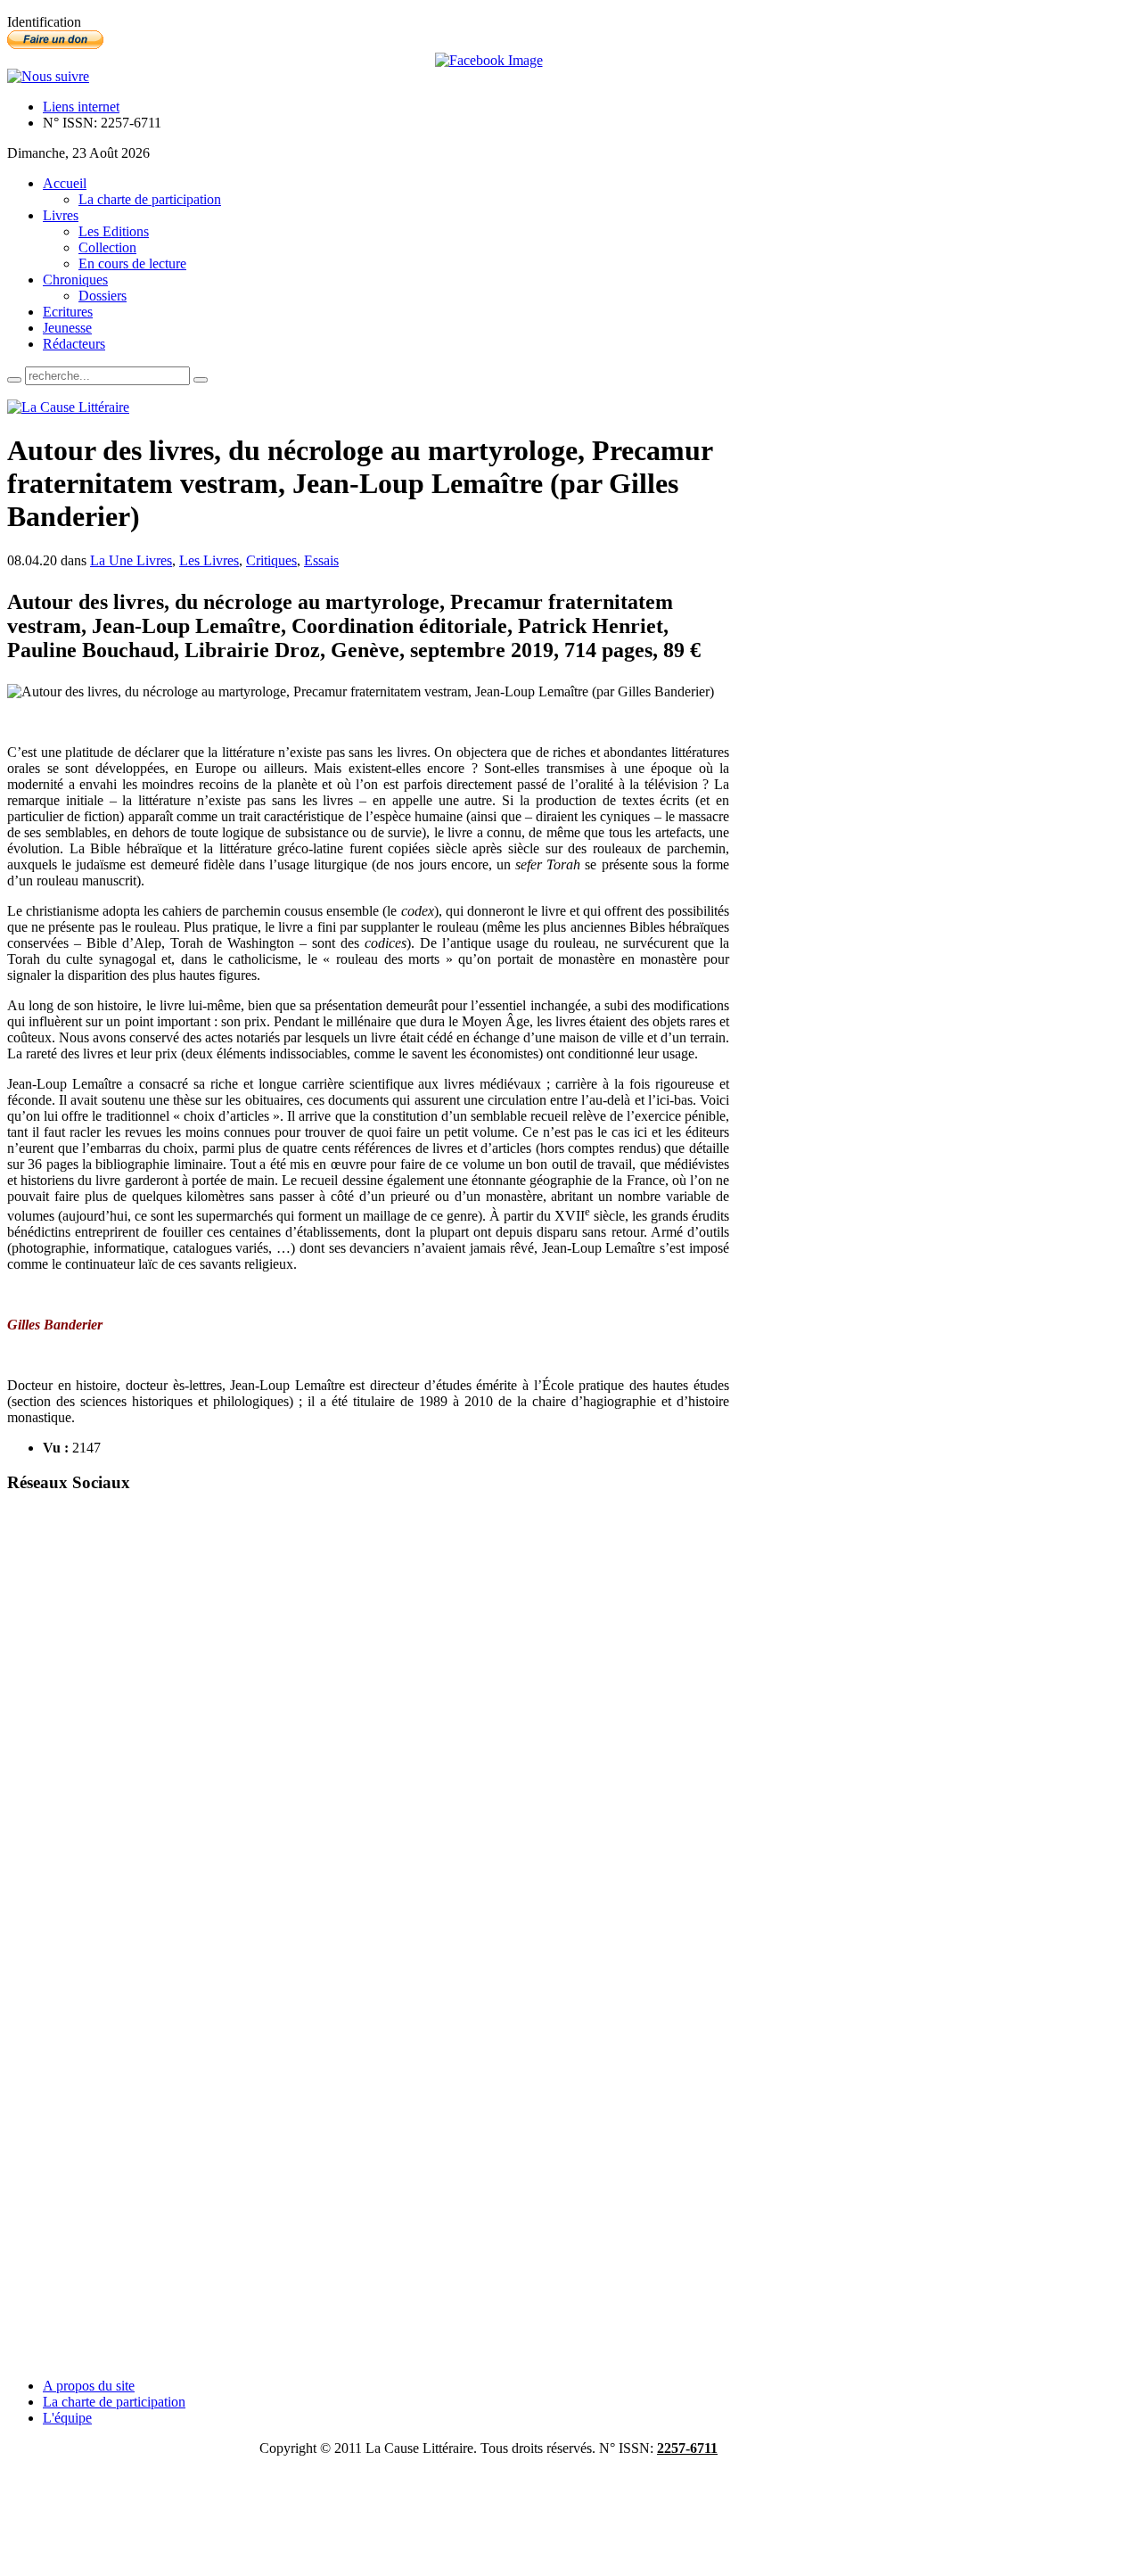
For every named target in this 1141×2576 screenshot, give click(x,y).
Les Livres (209, 560)
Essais (321, 560)
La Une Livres (131, 560)
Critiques (271, 560)
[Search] (14, 380)
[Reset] (201, 380)
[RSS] (48, 76)
